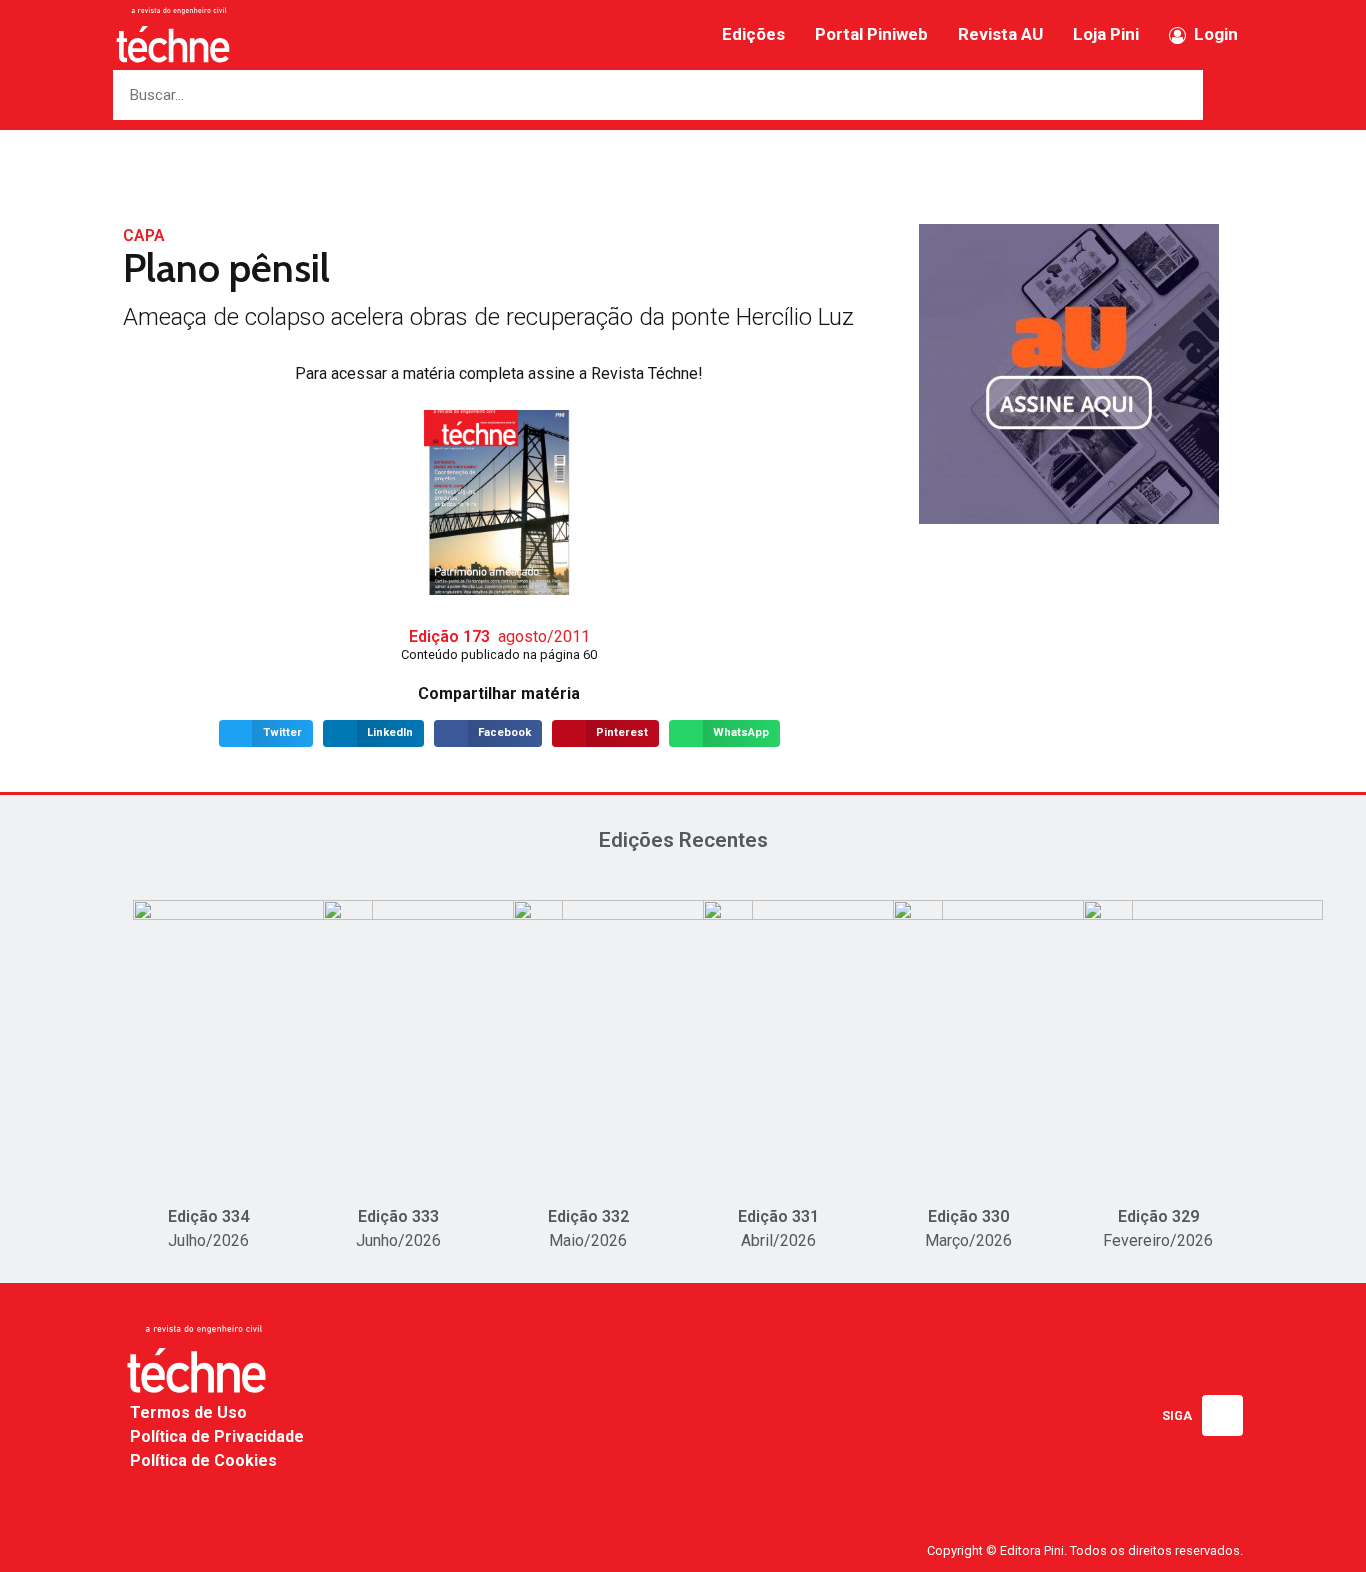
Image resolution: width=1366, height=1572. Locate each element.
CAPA (144, 235)
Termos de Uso (188, 1412)
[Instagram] (1222, 1415)
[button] (266, 733)
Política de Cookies (203, 1460)
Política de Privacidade (217, 1436)
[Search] (1228, 95)
